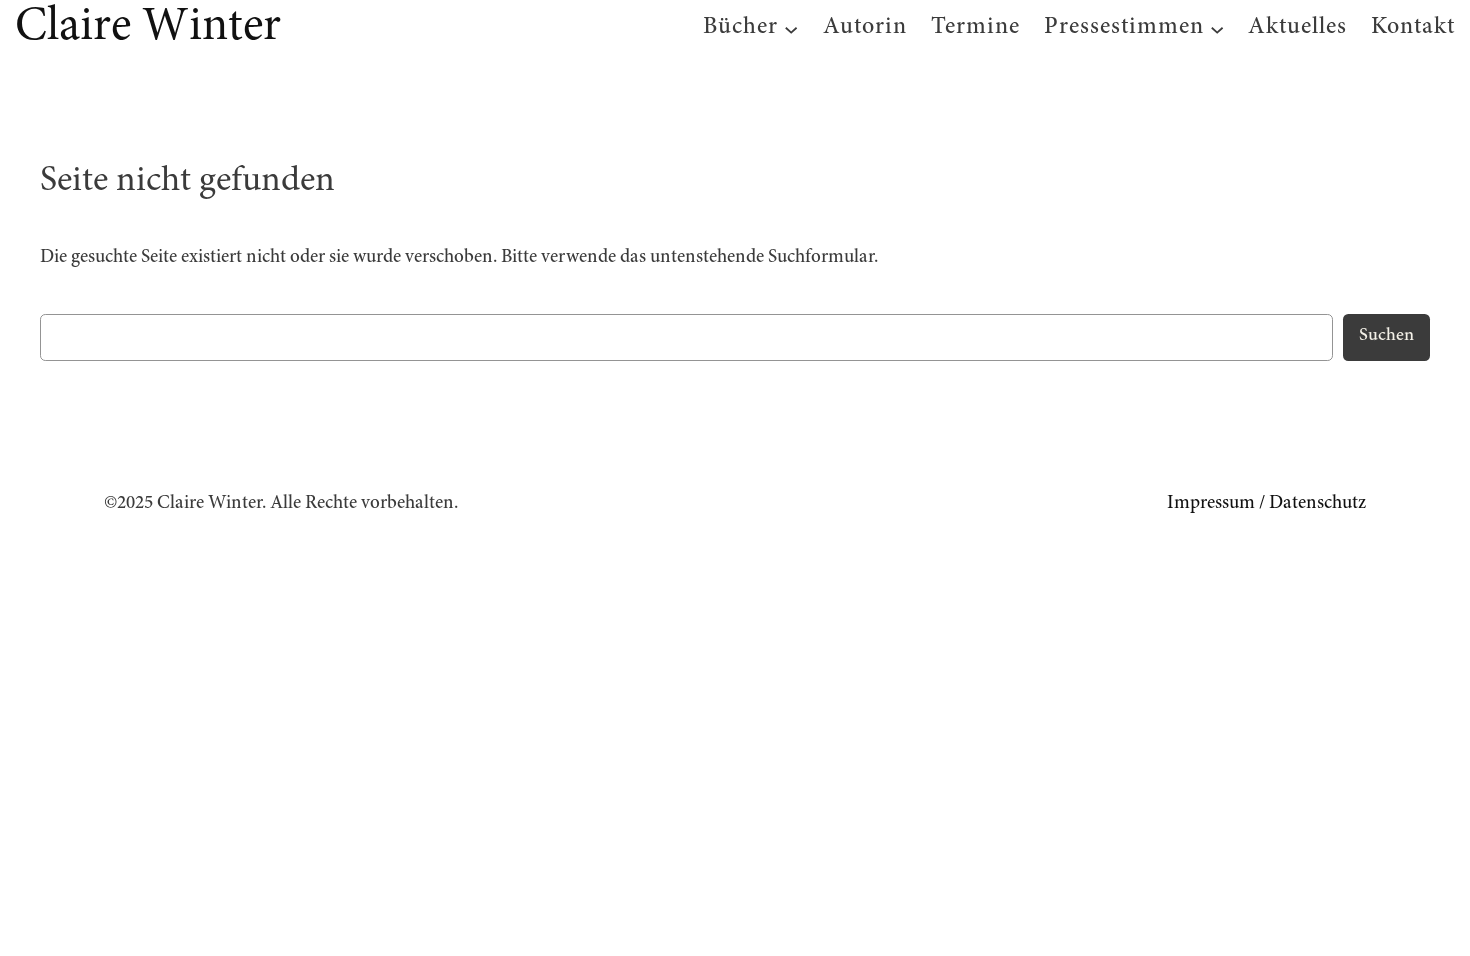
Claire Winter (148, 28)
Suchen (1386, 336)
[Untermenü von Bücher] (791, 29)
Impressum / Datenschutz (1266, 503)
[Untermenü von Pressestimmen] (1217, 29)
